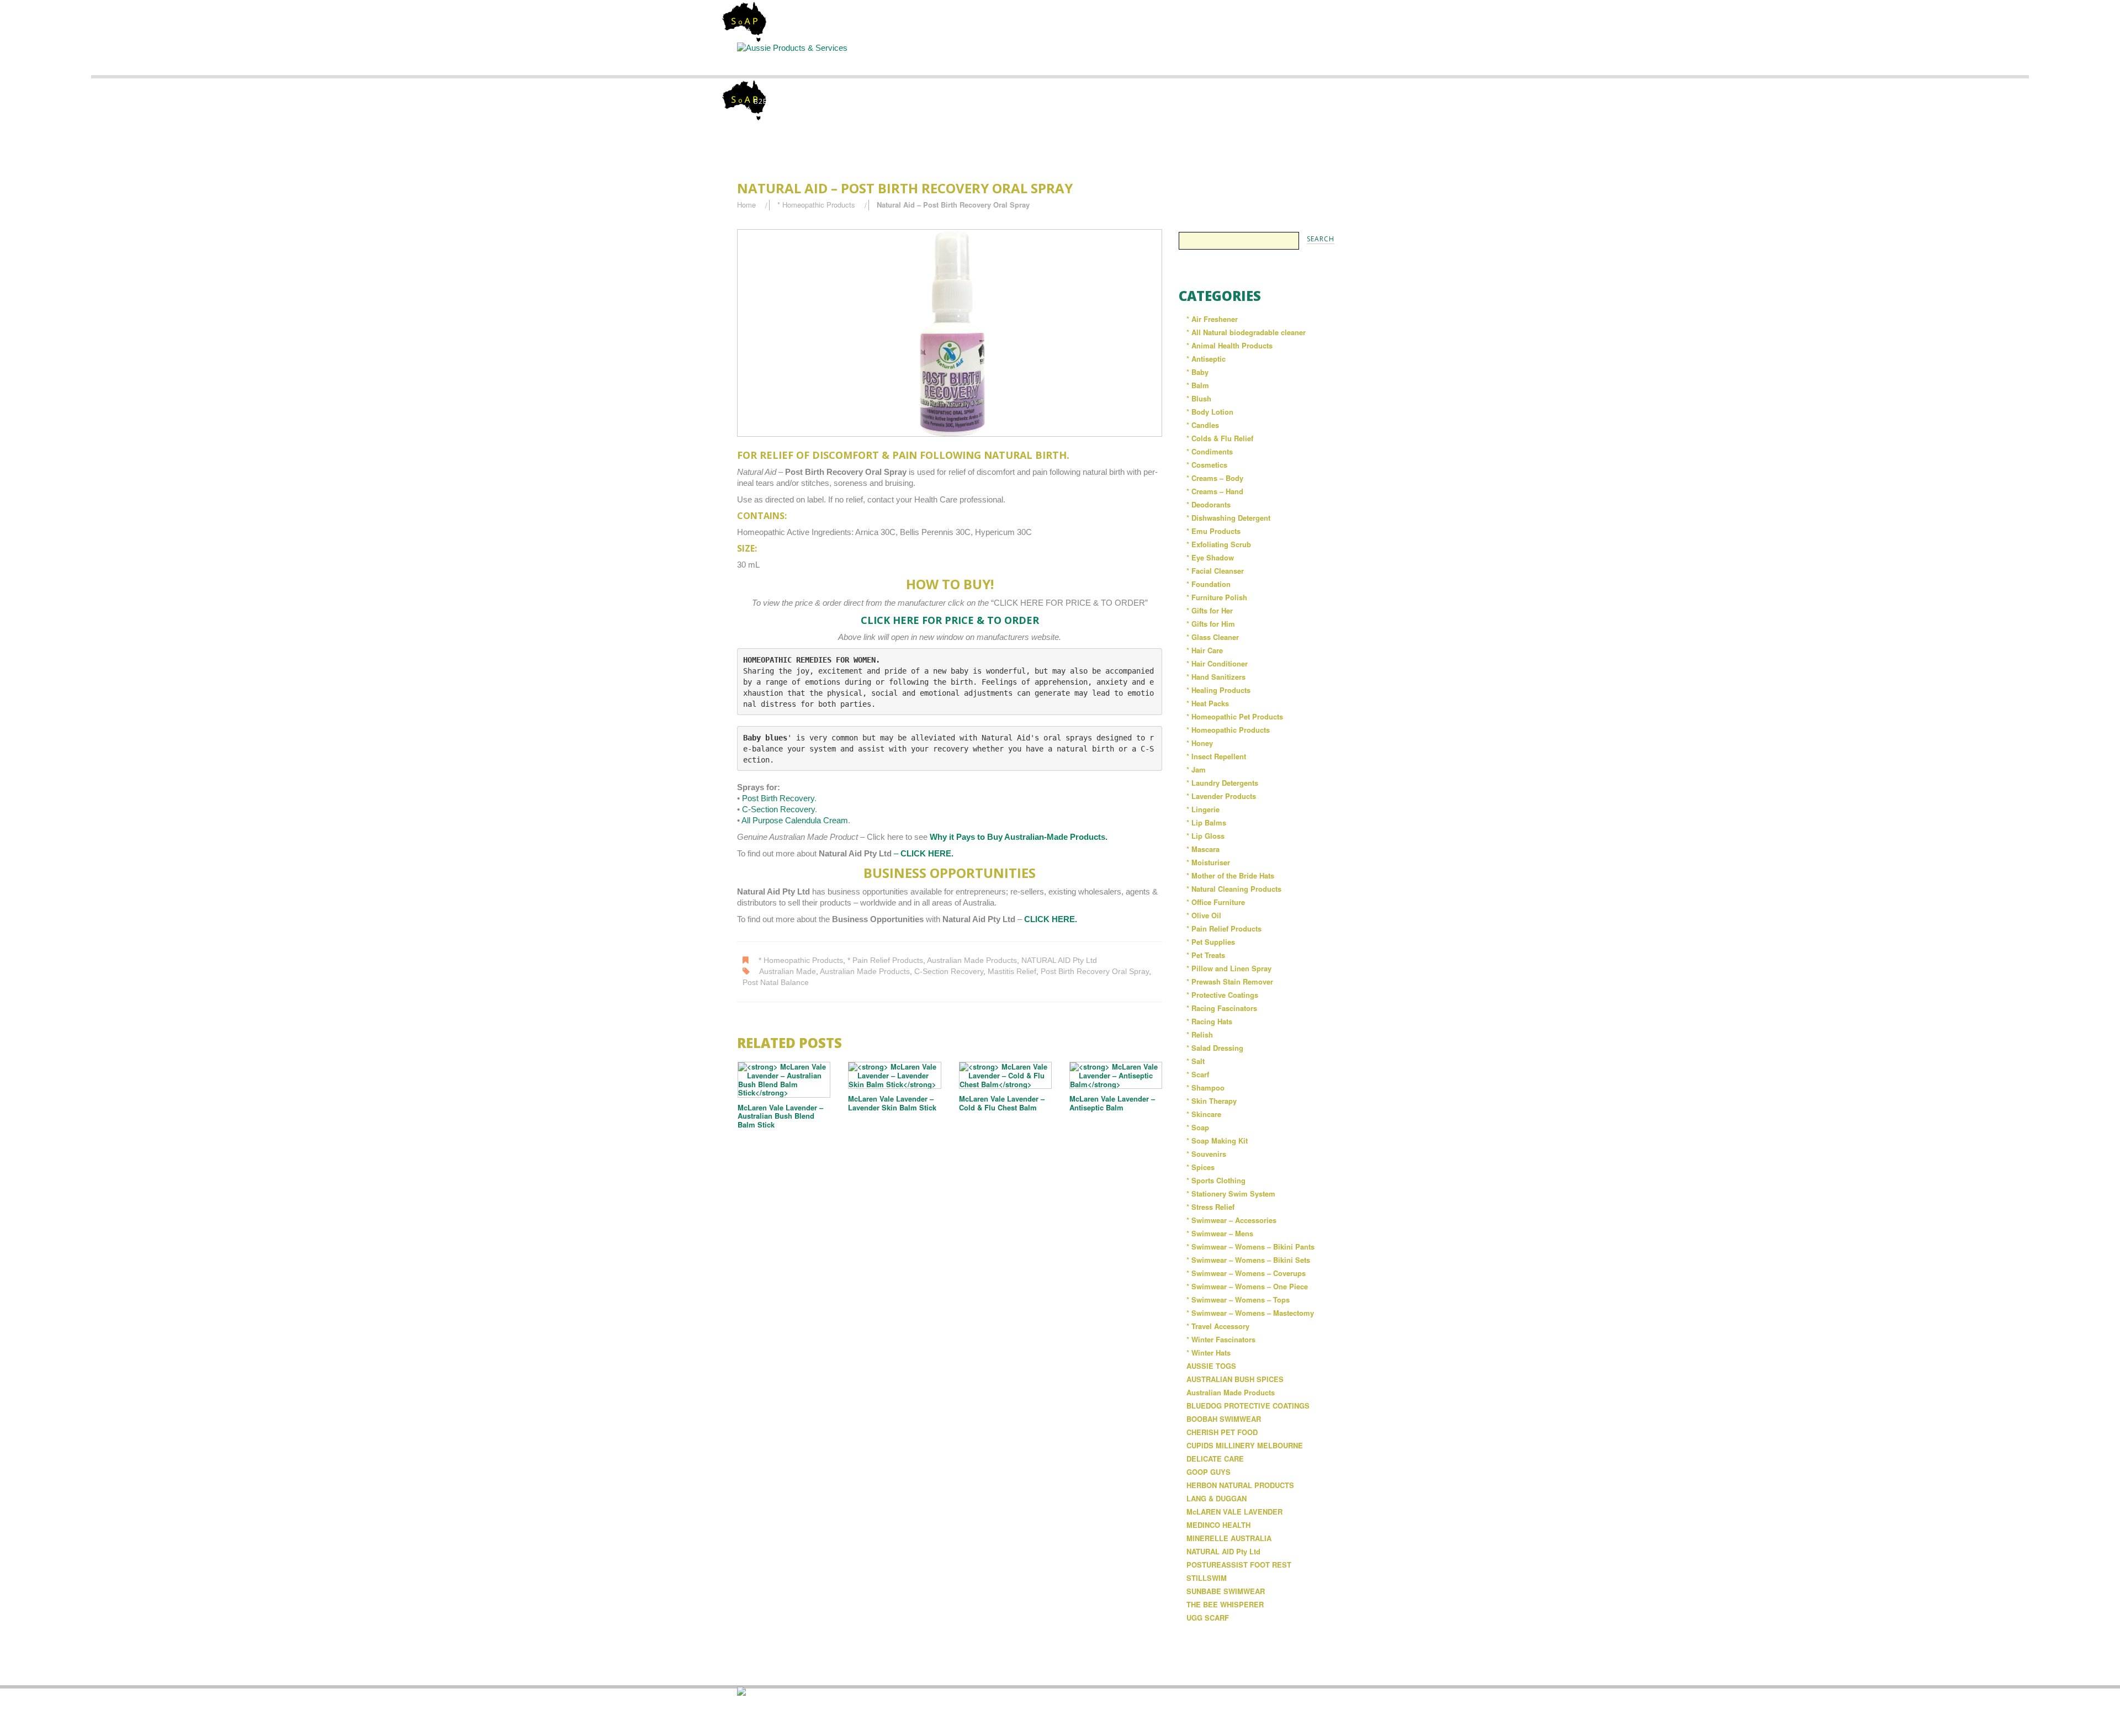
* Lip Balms (1206, 822)
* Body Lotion (1210, 412)
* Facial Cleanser (1215, 571)
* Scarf (1198, 1074)
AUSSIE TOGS (1211, 1366)
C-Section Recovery (778, 809)
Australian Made (788, 972)
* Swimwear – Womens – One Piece (1247, 1286)
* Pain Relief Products (885, 960)
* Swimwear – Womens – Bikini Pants (1250, 1247)
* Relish (1200, 1034)
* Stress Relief (1210, 1207)
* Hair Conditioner (1217, 663)
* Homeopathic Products (816, 205)
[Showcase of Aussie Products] (741, 1690)
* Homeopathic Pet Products (1235, 716)
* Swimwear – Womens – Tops (1238, 1300)
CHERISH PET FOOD (1222, 1432)
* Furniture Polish (1217, 597)
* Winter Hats (1209, 1353)
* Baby (1197, 372)
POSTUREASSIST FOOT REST (1239, 1565)
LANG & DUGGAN (1217, 1498)
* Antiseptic (1206, 359)
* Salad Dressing (1215, 1048)
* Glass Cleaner (1213, 637)
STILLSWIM (1207, 1578)
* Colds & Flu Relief (1220, 438)
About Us (878, 58)
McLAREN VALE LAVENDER (1234, 1512)
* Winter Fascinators (1221, 1339)
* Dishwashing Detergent (1228, 518)
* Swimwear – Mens (1220, 1233)
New (1152, 58)
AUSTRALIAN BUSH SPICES (1235, 1379)
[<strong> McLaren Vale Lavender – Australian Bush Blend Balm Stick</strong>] (784, 1079)
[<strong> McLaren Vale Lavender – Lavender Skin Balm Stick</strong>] (894, 1075)
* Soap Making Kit (1217, 1140)
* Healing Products (1218, 690)
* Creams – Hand (1215, 491)
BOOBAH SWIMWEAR (1224, 1419)
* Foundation (1209, 584)
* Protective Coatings (1222, 995)
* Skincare (1204, 1114)
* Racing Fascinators (1222, 1008)
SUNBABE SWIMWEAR (1226, 1591)
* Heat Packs (1208, 703)
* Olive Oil (1204, 915)
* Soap (1198, 1127)
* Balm (1198, 385)
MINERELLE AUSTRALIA (1229, 1538)
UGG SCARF (1208, 1618)
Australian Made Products (972, 960)
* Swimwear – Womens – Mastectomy (1250, 1313)
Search (1061, 58)
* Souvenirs (1206, 1154)
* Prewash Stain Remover (1230, 981)
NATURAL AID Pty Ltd (1059, 960)
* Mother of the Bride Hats (1230, 875)
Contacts (1244, 58)
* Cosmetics (1207, 465)
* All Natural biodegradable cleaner (1246, 332)
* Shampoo (1205, 1087)
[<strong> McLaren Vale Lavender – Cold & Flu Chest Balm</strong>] (1005, 1075)
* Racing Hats (1209, 1021)
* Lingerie (1203, 809)
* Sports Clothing (1216, 1180)
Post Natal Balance (776, 983)
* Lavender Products (1221, 796)
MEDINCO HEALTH (1218, 1525)
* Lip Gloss (1205, 836)
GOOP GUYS (1209, 1472)
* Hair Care (1205, 650)
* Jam (1196, 769)
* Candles (1203, 425)
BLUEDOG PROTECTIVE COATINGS (1248, 1406)
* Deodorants (1209, 504)
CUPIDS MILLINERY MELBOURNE (1245, 1445)
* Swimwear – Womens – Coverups (1246, 1273)
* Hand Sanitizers (1216, 677)
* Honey (1200, 743)
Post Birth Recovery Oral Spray (1095, 972)
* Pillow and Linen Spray (1229, 968)
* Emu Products (1213, 531)
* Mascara (1203, 849)
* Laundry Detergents (1222, 783)
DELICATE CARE (1215, 1459)
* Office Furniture (1216, 902)
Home (785, 58)
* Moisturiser (1208, 862)
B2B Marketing (783, 101)
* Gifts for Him (1211, 624)
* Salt (1196, 1061)
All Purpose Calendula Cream (795, 820)
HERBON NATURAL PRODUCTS (1240, 1485)
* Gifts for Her (1210, 610)
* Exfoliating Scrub (1219, 544)
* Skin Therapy (1212, 1101)
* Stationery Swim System (1231, 1193)
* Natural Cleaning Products (1234, 889)
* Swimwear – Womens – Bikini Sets (1248, 1260)
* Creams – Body (1215, 478)
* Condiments (1210, 451)
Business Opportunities (1336, 63)
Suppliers (969, 58)
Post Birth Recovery (778, 798)
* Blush (1199, 398)
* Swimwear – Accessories (1231, 1220)
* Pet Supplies (1211, 942)
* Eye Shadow (1210, 557)
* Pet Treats (1206, 955)
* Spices (1201, 1167)
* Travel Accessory (1218, 1326)
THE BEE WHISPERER (1225, 1604)
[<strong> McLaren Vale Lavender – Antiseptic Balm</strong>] (1116, 1075)
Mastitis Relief (1012, 972)
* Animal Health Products (1229, 345)
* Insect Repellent (1216, 756)
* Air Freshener (1212, 319)
